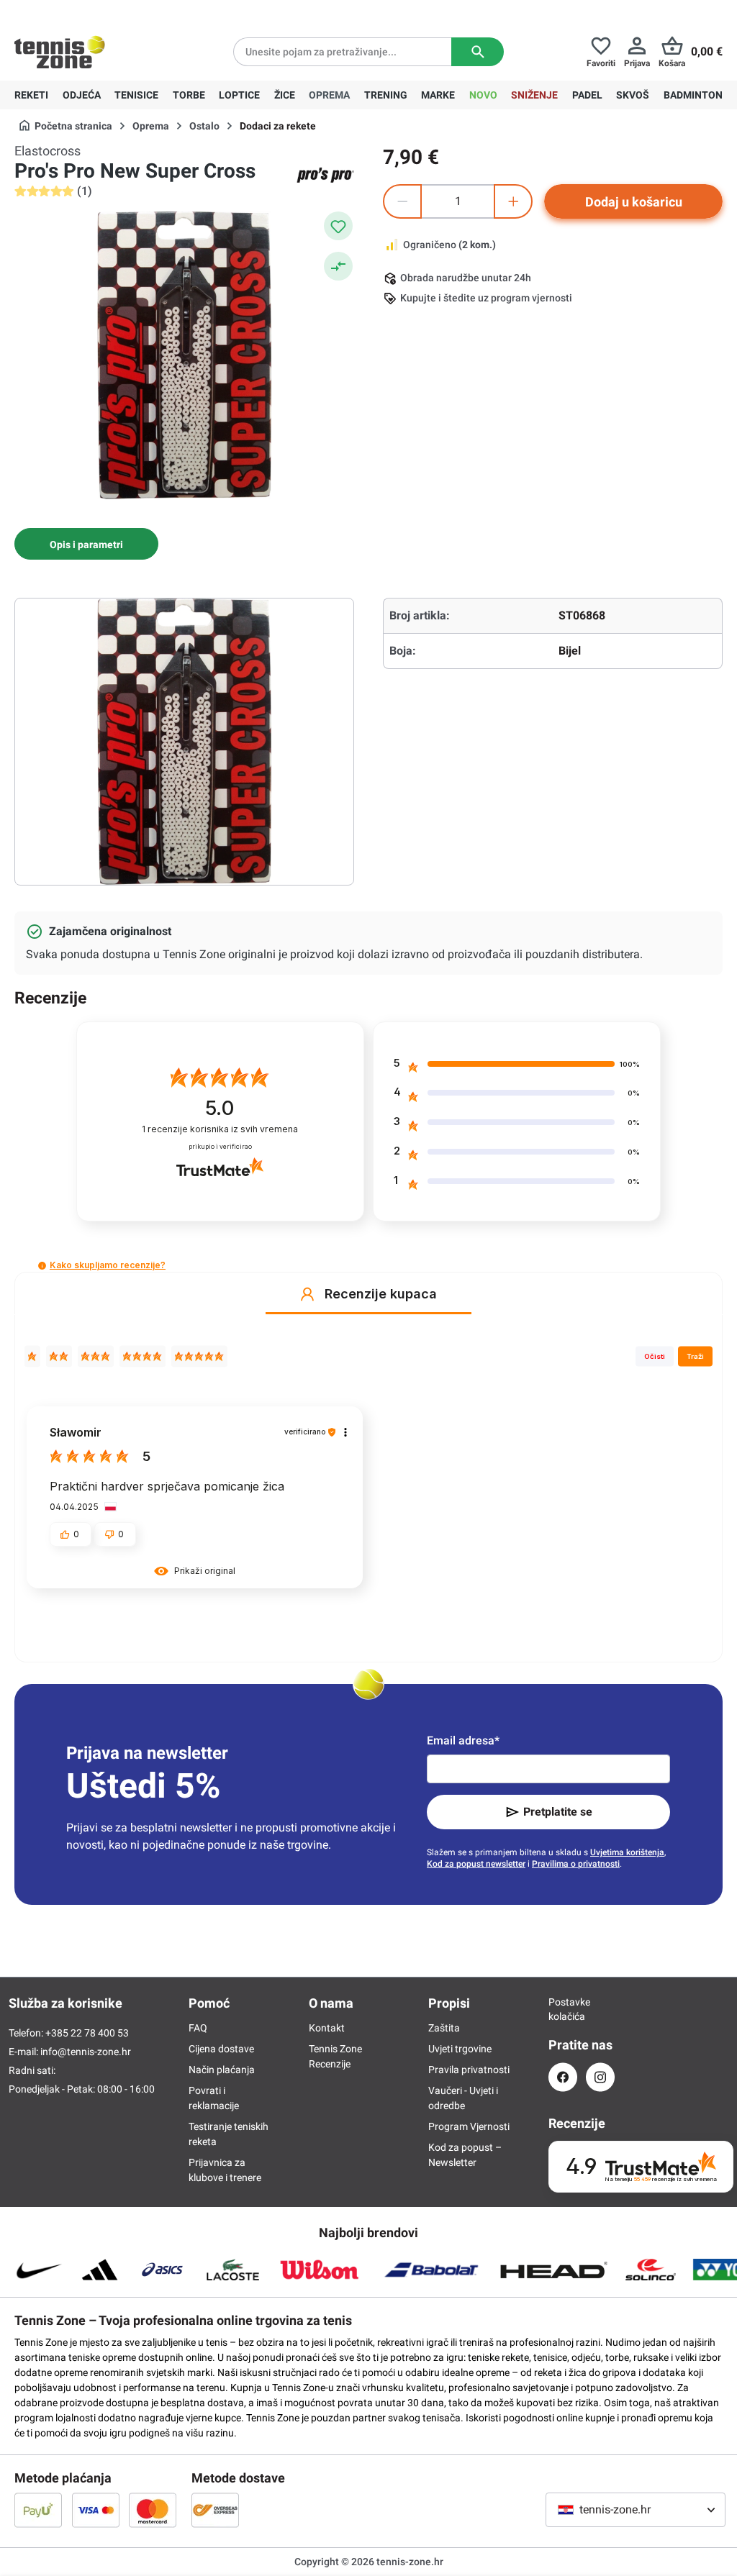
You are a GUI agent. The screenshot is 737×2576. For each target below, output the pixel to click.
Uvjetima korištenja (627, 1852)
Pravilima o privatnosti (576, 1864)
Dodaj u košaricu (634, 202)
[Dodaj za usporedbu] (338, 266)
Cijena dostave (221, 2049)
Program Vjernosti (469, 2126)
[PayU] (38, 2510)
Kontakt (327, 2028)
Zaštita (444, 2028)
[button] (42, 1266)
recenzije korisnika (220, 1129)
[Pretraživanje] (478, 52)
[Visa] (96, 2510)
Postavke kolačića (563, 2009)
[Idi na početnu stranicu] (60, 52)
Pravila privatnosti (469, 2070)
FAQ (198, 2028)
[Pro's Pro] (325, 175)
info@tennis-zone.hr (86, 2052)
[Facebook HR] (563, 2077)
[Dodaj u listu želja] (338, 226)
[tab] (86, 544)
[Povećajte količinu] (513, 201)
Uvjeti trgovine (460, 2049)
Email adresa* (463, 1740)
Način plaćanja (222, 2070)
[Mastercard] (153, 2510)
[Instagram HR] (600, 2077)
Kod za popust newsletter (476, 1864)
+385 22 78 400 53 (104, 12)
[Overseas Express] (215, 2510)
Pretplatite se (558, 1812)
